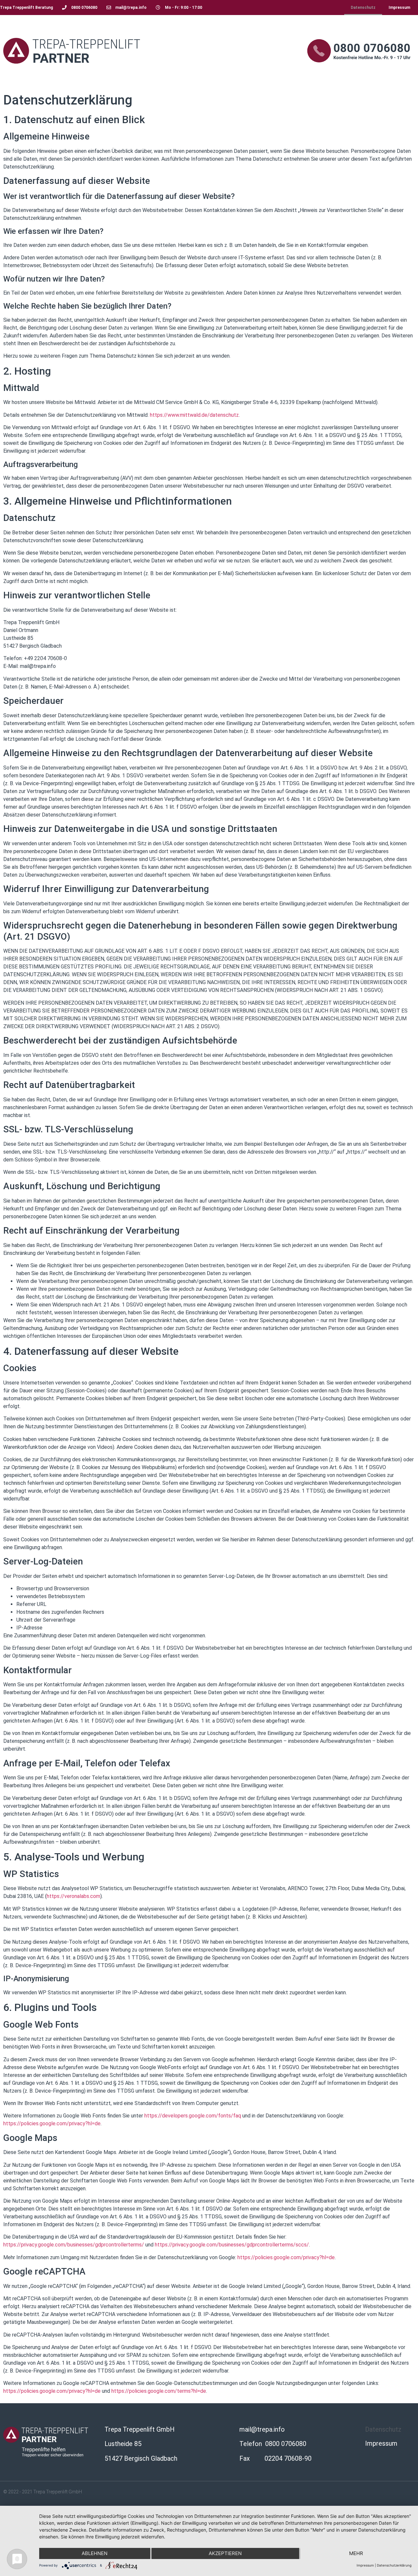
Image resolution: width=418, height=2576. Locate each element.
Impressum (399, 8)
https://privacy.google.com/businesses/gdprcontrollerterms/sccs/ (232, 2245)
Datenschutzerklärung (394, 2565)
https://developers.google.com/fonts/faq (193, 2116)
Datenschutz (363, 8)
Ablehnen (95, 2553)
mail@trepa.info (262, 2429)
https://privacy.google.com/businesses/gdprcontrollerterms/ (74, 2245)
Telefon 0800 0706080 (273, 2444)
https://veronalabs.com (73, 1896)
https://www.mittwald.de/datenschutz (194, 415)
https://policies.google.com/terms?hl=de (159, 2391)
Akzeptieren (225, 2553)
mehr (356, 2553)
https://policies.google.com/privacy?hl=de (52, 2123)
